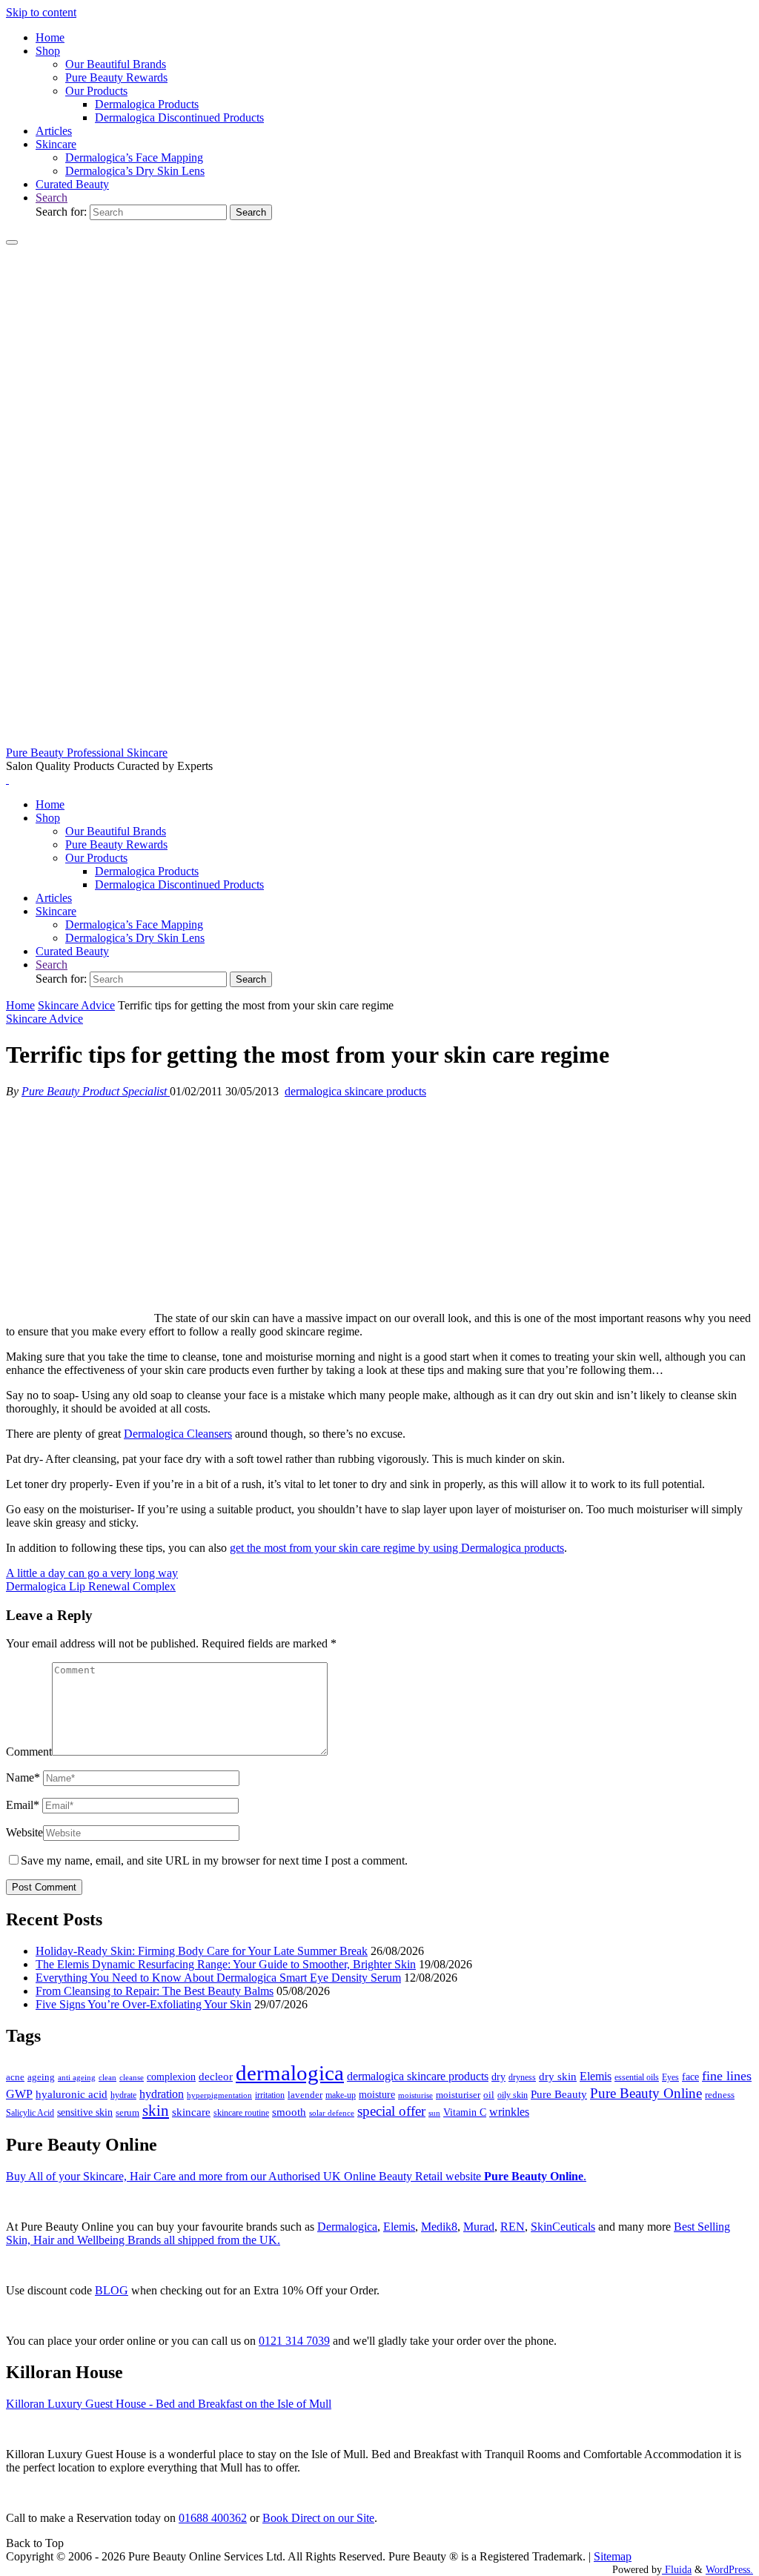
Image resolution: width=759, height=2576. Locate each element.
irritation (270, 2095)
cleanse (132, 2077)
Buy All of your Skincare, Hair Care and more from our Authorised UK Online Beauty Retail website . (296, 2176)
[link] (52, 197)
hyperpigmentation (219, 2095)
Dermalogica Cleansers (178, 1434)
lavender (305, 2095)
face (690, 2077)
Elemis (596, 2076)
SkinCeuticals (563, 2227)
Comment (29, 1752)
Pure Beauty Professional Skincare (87, 753)
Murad (479, 2227)
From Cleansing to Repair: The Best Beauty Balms (155, 1991)
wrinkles (509, 2112)
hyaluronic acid (72, 2094)
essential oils (637, 2077)
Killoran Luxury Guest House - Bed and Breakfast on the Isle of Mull (169, 2404)
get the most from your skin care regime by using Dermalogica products (397, 1548)
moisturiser (458, 2095)
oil (489, 2095)
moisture (377, 2094)
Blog (112, 2290)
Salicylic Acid (30, 2113)
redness (720, 2095)
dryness (522, 2077)
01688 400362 (213, 2518)
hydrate (123, 2095)
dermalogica (290, 2073)
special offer (391, 2111)
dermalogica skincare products (355, 1091)
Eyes (670, 2077)
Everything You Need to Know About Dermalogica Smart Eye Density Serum (218, 1978)
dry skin (558, 2077)
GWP (19, 2094)
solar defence (332, 2113)
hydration (162, 2094)
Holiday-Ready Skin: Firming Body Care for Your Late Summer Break (202, 1951)
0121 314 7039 (294, 2341)
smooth (289, 2112)
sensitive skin (85, 2112)
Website (24, 1832)
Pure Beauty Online (646, 2093)
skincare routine (241, 2113)
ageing (41, 2077)
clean (107, 2078)
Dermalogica (347, 2227)
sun (434, 2113)
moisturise (415, 2095)
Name (23, 1777)
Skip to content (41, 12)
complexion (171, 2077)
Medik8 (439, 2227)
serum (127, 2113)
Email (23, 1805)
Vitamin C (465, 2112)
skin (156, 2111)
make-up (341, 2095)
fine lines (727, 2076)
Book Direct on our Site (318, 2518)
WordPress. (729, 2569)
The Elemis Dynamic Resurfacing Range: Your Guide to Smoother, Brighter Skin (226, 1964)
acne (15, 2077)
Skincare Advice (76, 1005)
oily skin (513, 2095)
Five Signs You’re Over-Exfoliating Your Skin (143, 2004)
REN (513, 2227)
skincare (191, 2112)
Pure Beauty (559, 2094)
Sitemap (613, 2556)
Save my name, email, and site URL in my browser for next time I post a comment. (214, 1860)
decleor (216, 2076)
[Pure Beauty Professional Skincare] (379, 739)
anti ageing (77, 2077)
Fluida (677, 2569)
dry (498, 2077)
